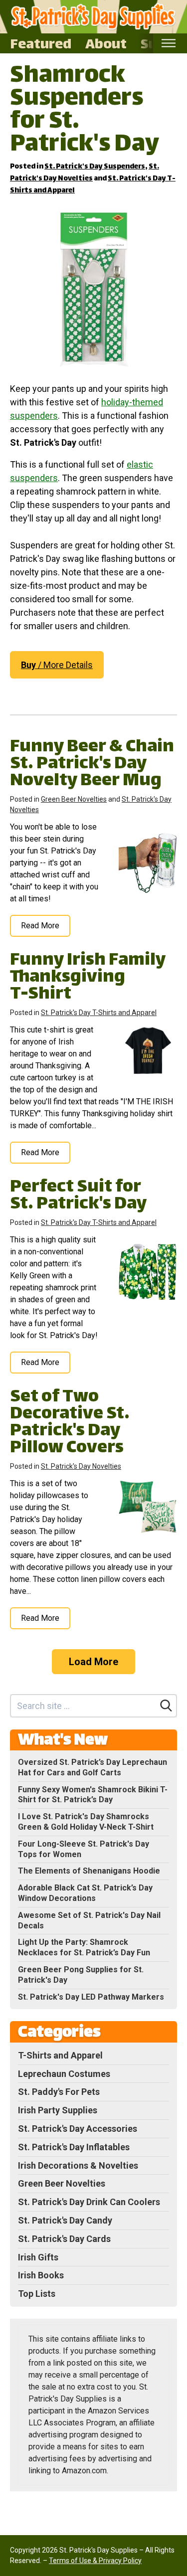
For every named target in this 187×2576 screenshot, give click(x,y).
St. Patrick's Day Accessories (78, 2129)
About (106, 43)
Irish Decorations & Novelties (78, 2165)
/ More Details (57, 665)
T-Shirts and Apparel (60, 2055)
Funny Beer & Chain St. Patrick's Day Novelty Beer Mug (92, 765)
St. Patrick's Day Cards (64, 2239)
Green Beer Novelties (74, 799)
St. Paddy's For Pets (59, 2092)
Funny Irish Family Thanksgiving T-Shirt (88, 978)
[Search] (166, 1706)
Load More (93, 1662)
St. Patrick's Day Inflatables (74, 2147)
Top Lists (37, 2294)
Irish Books (41, 2275)
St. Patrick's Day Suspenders (95, 167)
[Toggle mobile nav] (168, 43)
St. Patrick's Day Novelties (85, 173)
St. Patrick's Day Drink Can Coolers (89, 2202)
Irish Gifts (38, 2257)
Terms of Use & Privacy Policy (95, 2561)
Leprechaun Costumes (64, 2074)
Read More (40, 926)
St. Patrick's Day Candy (65, 2220)
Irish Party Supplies (58, 2110)
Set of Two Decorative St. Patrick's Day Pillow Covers (70, 1423)
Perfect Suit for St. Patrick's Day (78, 1196)
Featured (41, 43)
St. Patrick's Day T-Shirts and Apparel (99, 1013)
